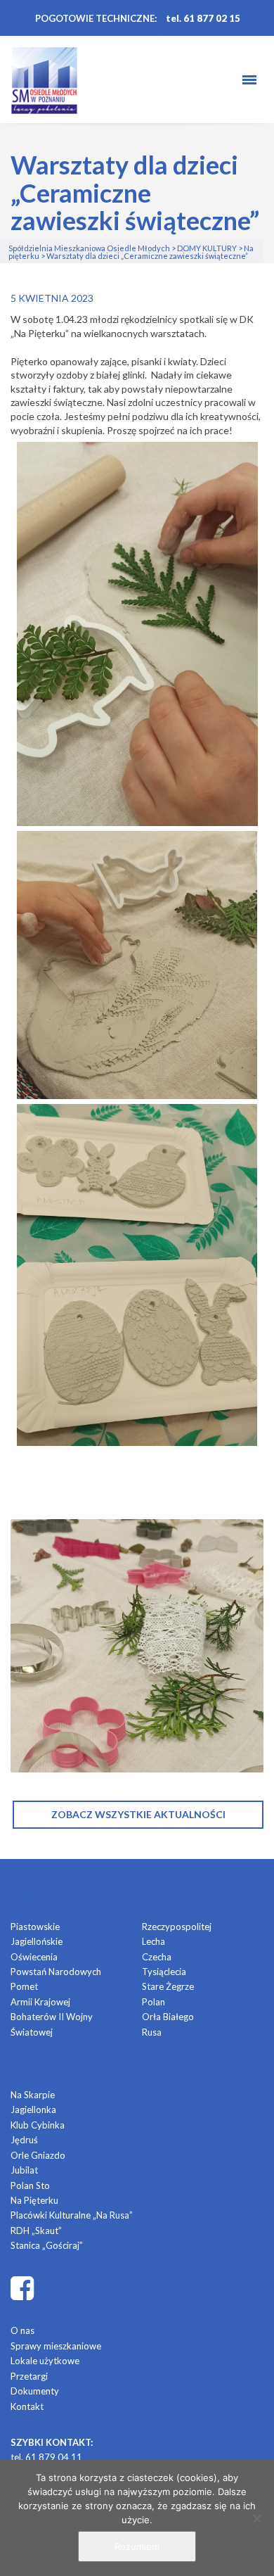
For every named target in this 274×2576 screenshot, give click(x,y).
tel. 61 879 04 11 (46, 2457)
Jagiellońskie (37, 1941)
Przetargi (29, 2376)
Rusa (152, 2032)
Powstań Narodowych (56, 1972)
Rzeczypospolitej (177, 1927)
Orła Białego (168, 2017)
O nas (22, 2330)
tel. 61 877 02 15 (203, 18)
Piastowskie (35, 1927)
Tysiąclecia (164, 1972)
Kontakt (27, 2406)
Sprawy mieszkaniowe (56, 2346)
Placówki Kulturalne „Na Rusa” (72, 2215)
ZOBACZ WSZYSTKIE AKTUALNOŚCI (138, 1814)
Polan (154, 2002)
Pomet (24, 1986)
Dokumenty (35, 2391)
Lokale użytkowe (45, 2361)
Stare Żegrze (168, 1986)
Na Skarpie (33, 2095)
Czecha (157, 1957)
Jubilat (24, 2170)
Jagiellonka (33, 2109)
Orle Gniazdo (38, 2155)
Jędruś (24, 2140)
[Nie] (256, 2518)
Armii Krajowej (40, 2002)
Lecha (154, 1941)
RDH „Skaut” (36, 2231)
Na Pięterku (34, 2200)
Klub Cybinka (38, 2125)
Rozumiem (137, 2546)
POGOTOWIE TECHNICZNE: (96, 18)
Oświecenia (34, 1957)
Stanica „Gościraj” (47, 2245)
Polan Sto (30, 2185)
